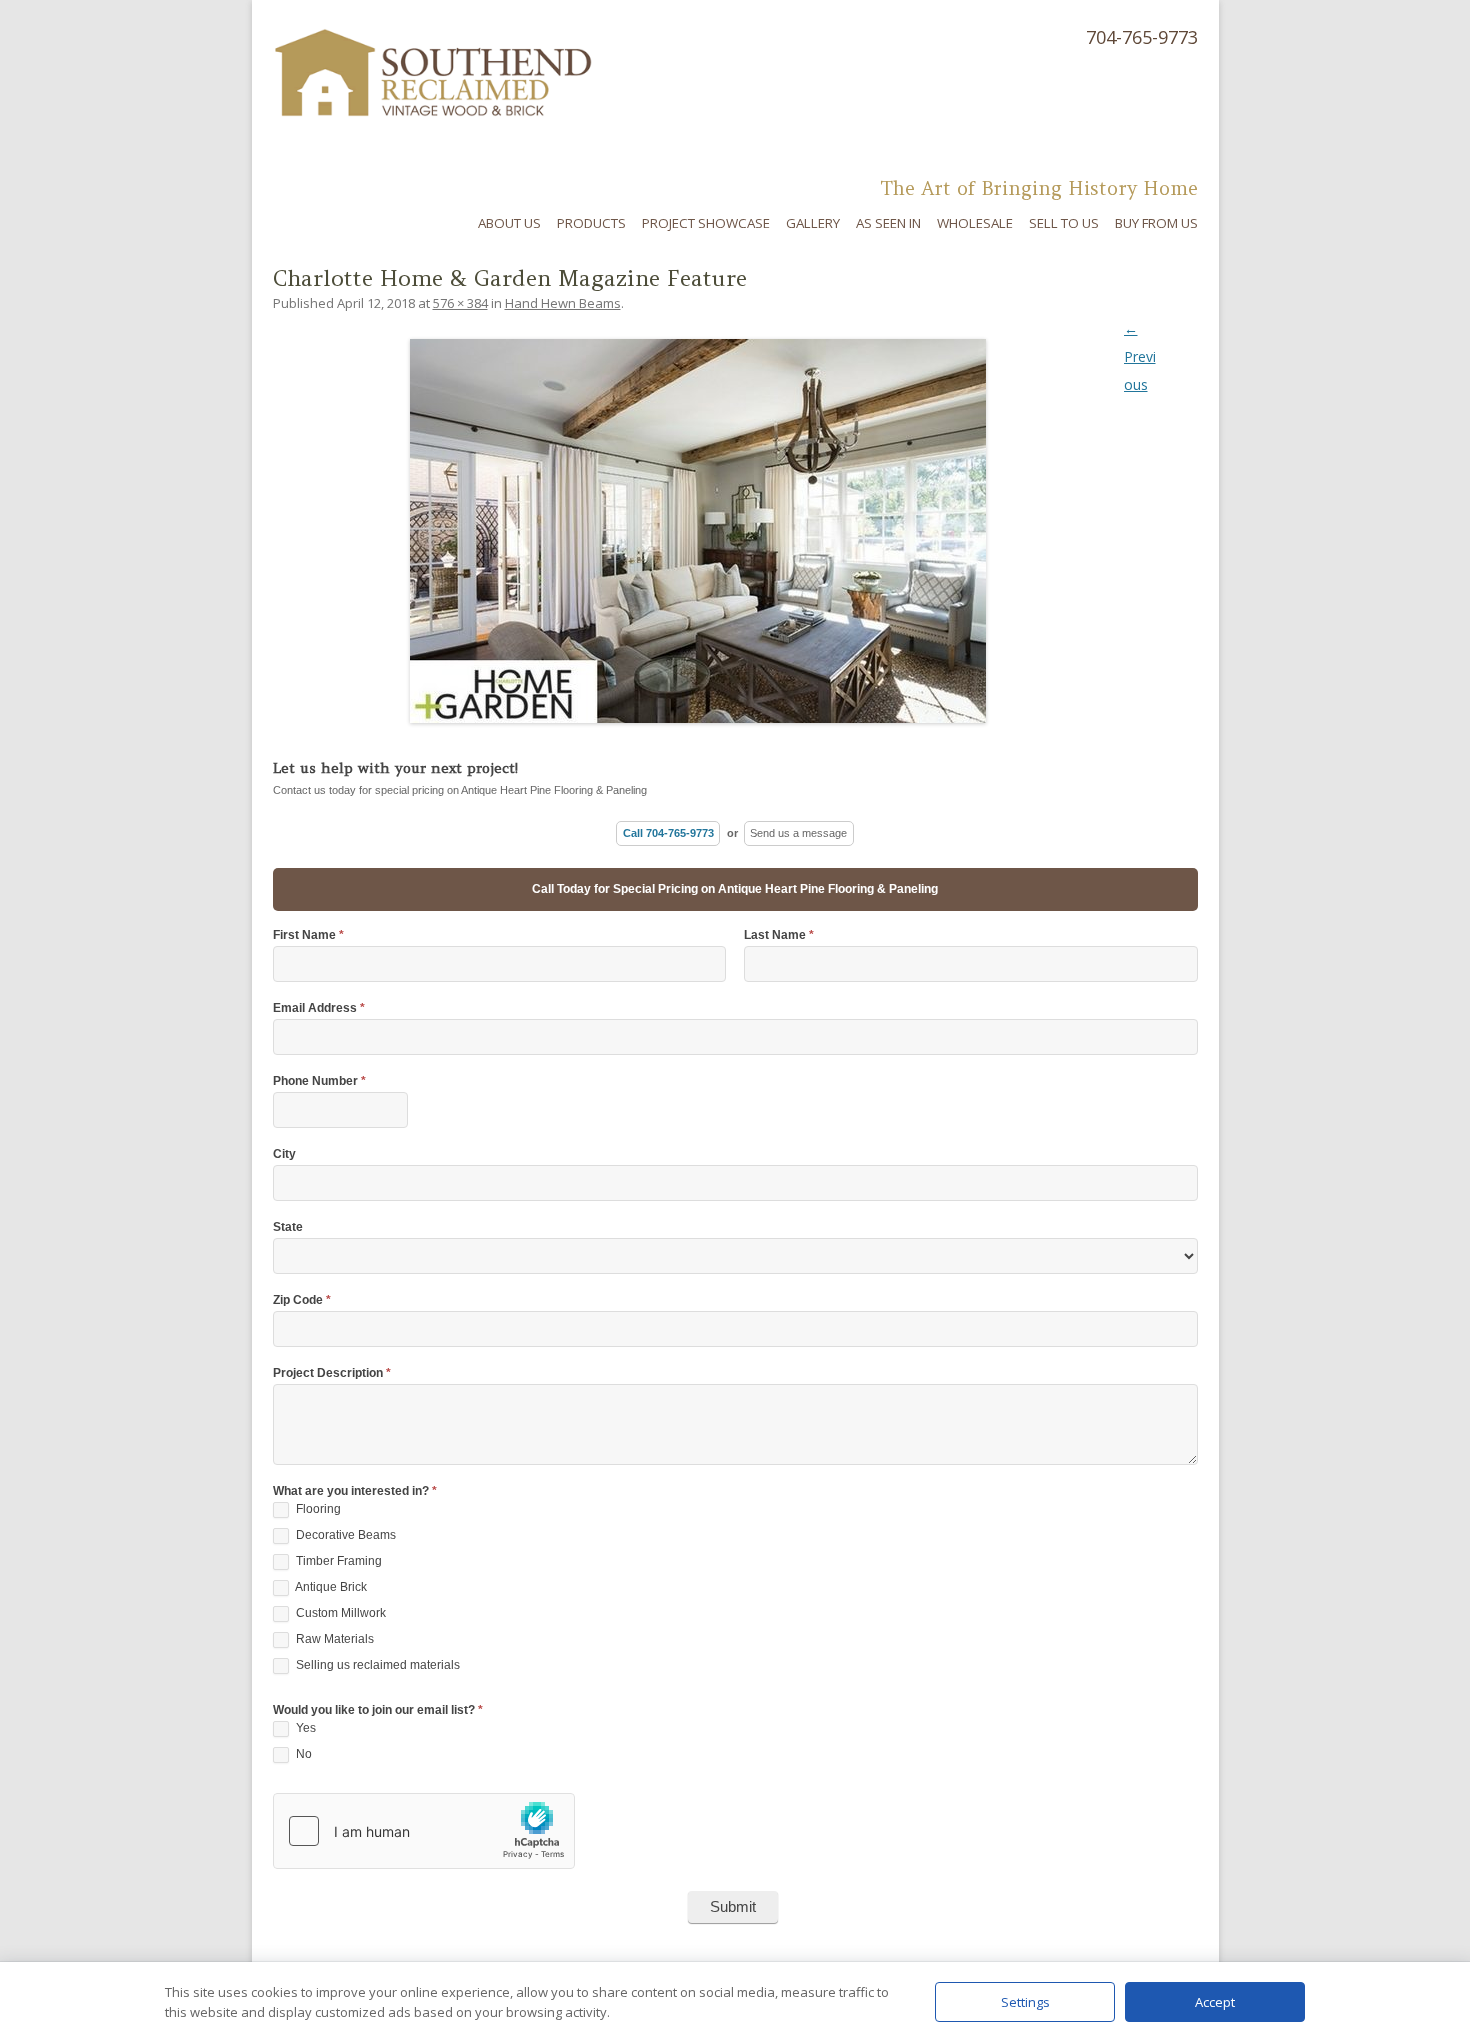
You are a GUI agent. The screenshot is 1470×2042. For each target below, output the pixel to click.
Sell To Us (1064, 223)
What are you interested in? (355, 1491)
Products (591, 223)
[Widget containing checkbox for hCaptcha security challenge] (424, 1831)
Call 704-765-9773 (668, 833)
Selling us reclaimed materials (376, 1665)
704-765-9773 (1142, 37)
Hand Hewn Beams (563, 303)
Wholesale (975, 223)
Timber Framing (337, 1561)
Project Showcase (706, 223)
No (302, 1754)
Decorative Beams (344, 1535)
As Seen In (888, 223)
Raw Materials (333, 1639)
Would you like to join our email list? (378, 1710)
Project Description (332, 1373)
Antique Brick (330, 1587)
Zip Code (302, 1300)
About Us (509, 223)
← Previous (1140, 356)
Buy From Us (1156, 223)
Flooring (317, 1509)
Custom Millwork (339, 1613)
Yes (304, 1728)
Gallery (813, 223)
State (288, 1227)
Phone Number (319, 1081)
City (284, 1154)
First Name (308, 935)
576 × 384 (460, 303)
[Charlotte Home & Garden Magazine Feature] (735, 531)
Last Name (779, 935)
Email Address (319, 1008)
